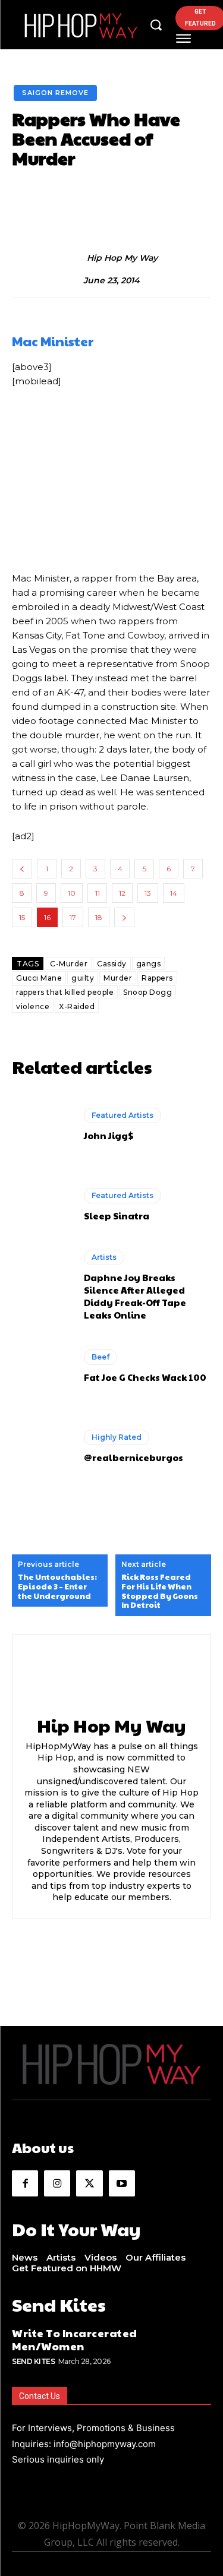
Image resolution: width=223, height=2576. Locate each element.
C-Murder (69, 964)
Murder (118, 978)
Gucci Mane (39, 978)
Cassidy (112, 964)
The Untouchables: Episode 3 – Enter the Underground (57, 1587)
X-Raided (77, 1006)
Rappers (157, 978)
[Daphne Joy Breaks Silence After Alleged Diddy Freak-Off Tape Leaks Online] (42, 1286)
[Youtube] (122, 2183)
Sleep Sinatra (117, 1216)
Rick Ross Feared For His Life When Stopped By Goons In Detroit (160, 1591)
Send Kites (33, 2361)
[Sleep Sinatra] (42, 1205)
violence (33, 1006)
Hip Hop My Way (122, 258)
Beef (100, 1357)
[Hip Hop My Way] (74, 258)
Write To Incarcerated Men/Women (75, 2339)
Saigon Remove (55, 93)
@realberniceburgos (134, 1457)
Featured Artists (123, 1115)
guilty (83, 978)
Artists (104, 1257)
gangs (149, 964)
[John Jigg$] (42, 1125)
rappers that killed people (65, 992)
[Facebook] (25, 2183)
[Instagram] (57, 2183)
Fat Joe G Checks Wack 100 (145, 1377)
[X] (89, 2183)
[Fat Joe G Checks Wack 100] (42, 1366)
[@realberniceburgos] (42, 1447)
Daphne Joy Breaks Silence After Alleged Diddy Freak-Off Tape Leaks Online (135, 1296)
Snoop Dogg (147, 992)
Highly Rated (117, 1437)
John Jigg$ (109, 1135)
